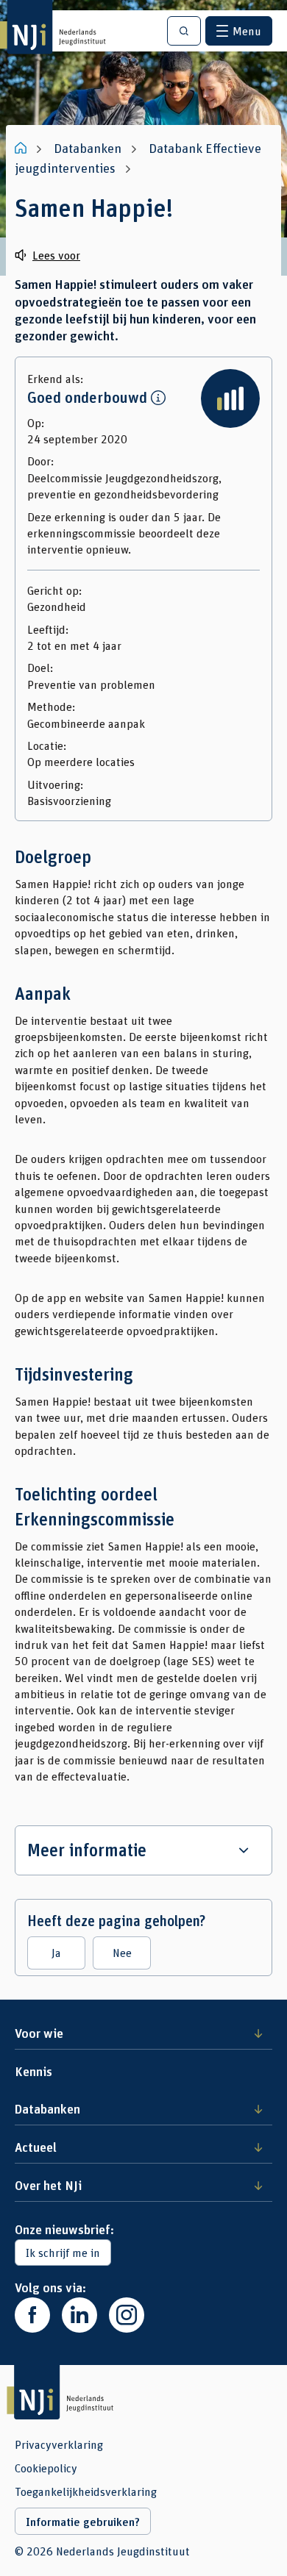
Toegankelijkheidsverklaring (86, 2491)
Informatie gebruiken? (83, 2522)
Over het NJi (48, 2185)
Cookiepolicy (46, 2468)
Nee (122, 1952)
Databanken (47, 2108)
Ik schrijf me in (63, 2252)
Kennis (33, 2071)
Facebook (32, 2315)
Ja (56, 1952)
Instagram (127, 2315)
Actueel (36, 2147)
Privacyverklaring (59, 2444)
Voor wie (39, 2033)
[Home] (22, 148)
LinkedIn (79, 2315)
